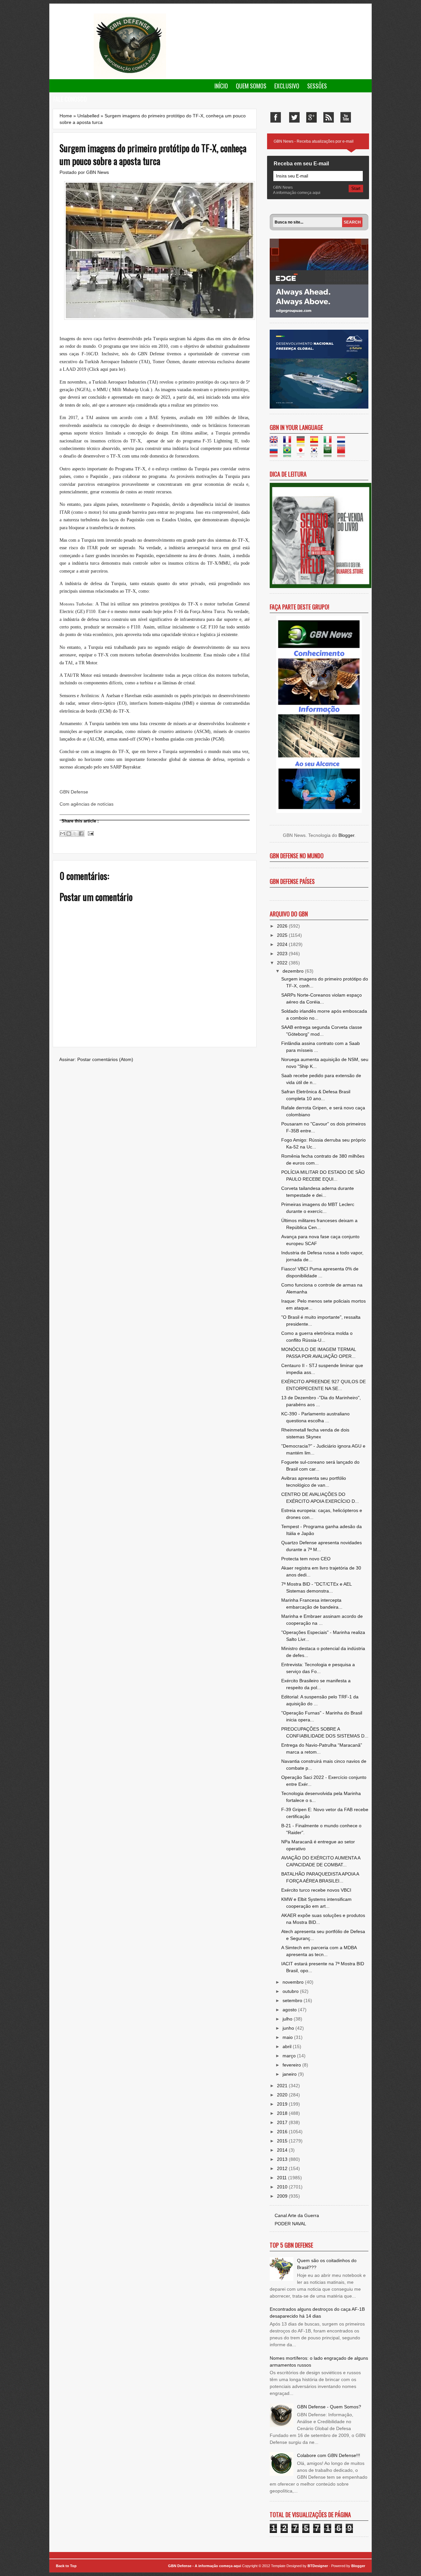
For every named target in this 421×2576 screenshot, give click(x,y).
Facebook (276, 117)
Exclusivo (287, 86)
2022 (283, 963)
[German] (303, 443)
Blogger (346, 835)
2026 (283, 926)
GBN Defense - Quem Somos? (329, 2407)
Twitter (294, 117)
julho (288, 2019)
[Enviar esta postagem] (90, 833)
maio (288, 2037)
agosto (290, 2010)
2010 (283, 2187)
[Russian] (276, 454)
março (290, 2056)
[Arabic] (330, 454)
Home (66, 116)
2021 (283, 2086)
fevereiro (292, 2065)
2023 (283, 954)
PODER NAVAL (290, 2224)
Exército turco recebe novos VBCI (316, 1890)
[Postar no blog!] (69, 834)
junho (289, 2028)
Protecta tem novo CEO (306, 1559)
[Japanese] (303, 454)
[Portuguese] (289, 454)
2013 (283, 2159)
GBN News (98, 172)
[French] (289, 443)
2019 (283, 2104)
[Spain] (316, 443)
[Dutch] (343, 443)
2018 (283, 2113)
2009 (283, 2196)
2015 (283, 2141)
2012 (283, 2168)
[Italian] (330, 443)
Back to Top (66, 2566)
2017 (283, 2122)
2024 (283, 944)
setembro (293, 2000)
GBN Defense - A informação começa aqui (205, 2566)
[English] (276, 443)
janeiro (290, 2074)
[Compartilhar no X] (75, 834)
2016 (283, 2132)
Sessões (317, 86)
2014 (283, 2150)
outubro (291, 1991)
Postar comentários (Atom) (105, 1059)
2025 (283, 935)
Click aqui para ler (106, 369)
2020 (283, 2095)
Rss (329, 117)
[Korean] (316, 454)
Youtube (346, 117)
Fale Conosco (70, 99)
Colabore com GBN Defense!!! (329, 2455)
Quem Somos (251, 86)
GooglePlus (311, 117)
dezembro (294, 971)
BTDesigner (318, 2566)
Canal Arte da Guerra (297, 2215)
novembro (294, 1982)
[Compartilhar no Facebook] (81, 834)
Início (221, 86)
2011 (283, 2178)
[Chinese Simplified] (343, 454)
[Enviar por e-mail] (62, 834)
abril (288, 2046)
